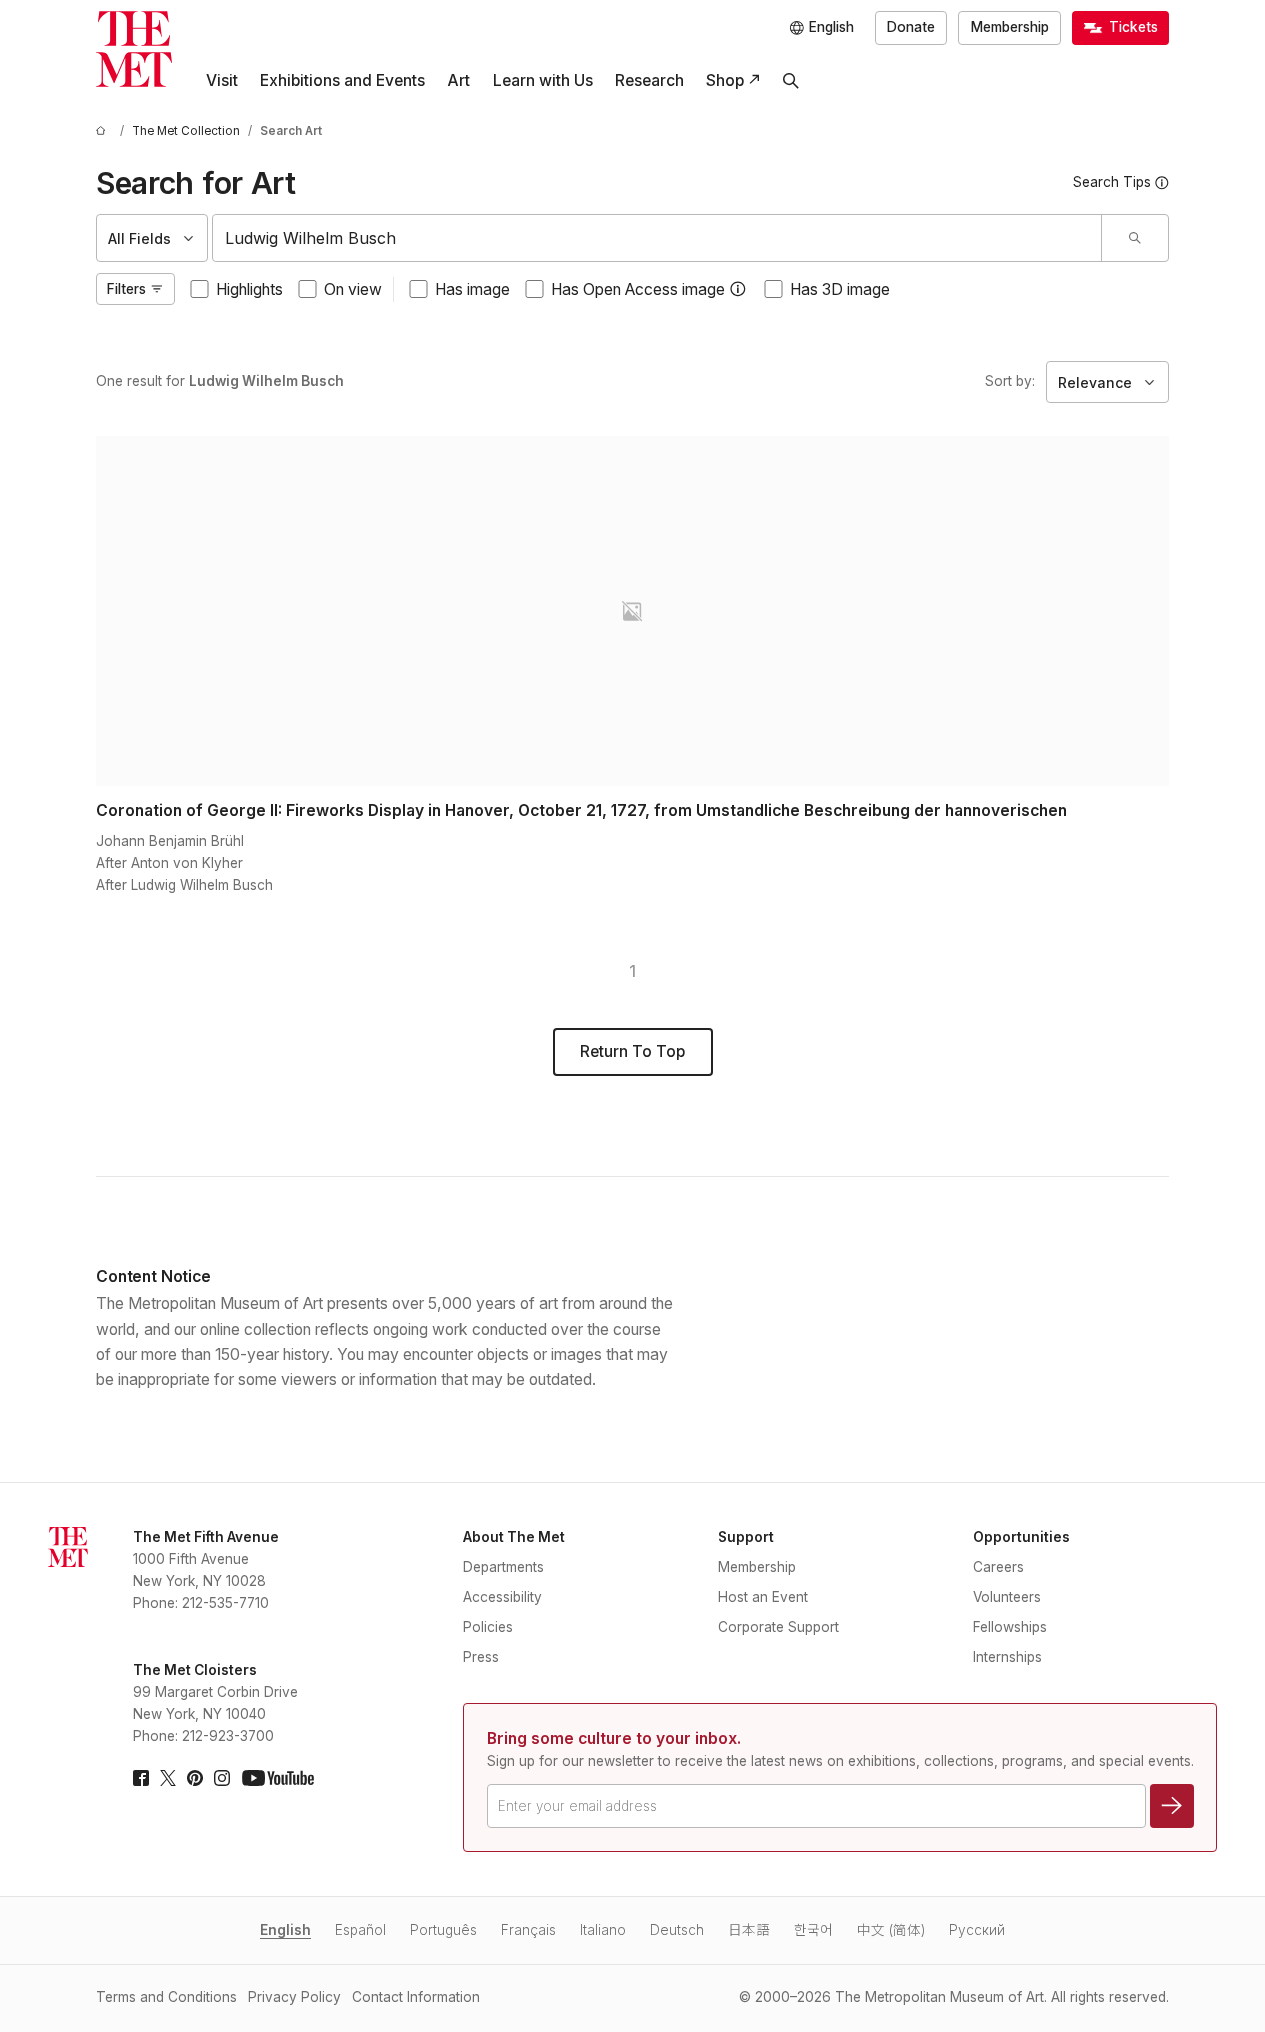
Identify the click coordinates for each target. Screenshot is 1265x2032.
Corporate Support (778, 1627)
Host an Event (763, 1597)
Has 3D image (840, 289)
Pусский (977, 1930)
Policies (488, 1627)
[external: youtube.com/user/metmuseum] (278, 1778)
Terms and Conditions (166, 1997)
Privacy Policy (294, 1997)
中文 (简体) (891, 1930)
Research (649, 80)
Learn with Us (543, 80)
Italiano (603, 1930)
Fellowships (1010, 1627)
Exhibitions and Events (342, 80)
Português (443, 1930)
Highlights (249, 289)
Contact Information (416, 1997)
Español (360, 1930)
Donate (911, 27)
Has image (472, 289)
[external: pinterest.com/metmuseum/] (195, 1778)
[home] (104, 131)
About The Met (514, 1537)
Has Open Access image (638, 289)
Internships (1007, 1657)
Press (481, 1657)
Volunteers (1007, 1597)
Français (528, 1930)
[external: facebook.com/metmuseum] (141, 1778)
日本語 (749, 1930)
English (285, 1930)
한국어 (813, 1930)
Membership (1010, 27)
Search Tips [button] (1112, 182)
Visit (222, 80)
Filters (126, 289)
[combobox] (657, 238)
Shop (725, 80)
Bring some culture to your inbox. (614, 1738)
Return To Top (632, 1051)
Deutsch (677, 1930)
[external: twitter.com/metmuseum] (168, 1778)
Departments (503, 1567)
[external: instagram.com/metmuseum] (222, 1778)
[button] (738, 289)
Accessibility (502, 1597)
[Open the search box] (791, 81)
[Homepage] (134, 49)
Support (746, 1537)
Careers (998, 1567)
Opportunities (1021, 1537)
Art (458, 80)
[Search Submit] (1134, 238)
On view (353, 289)
